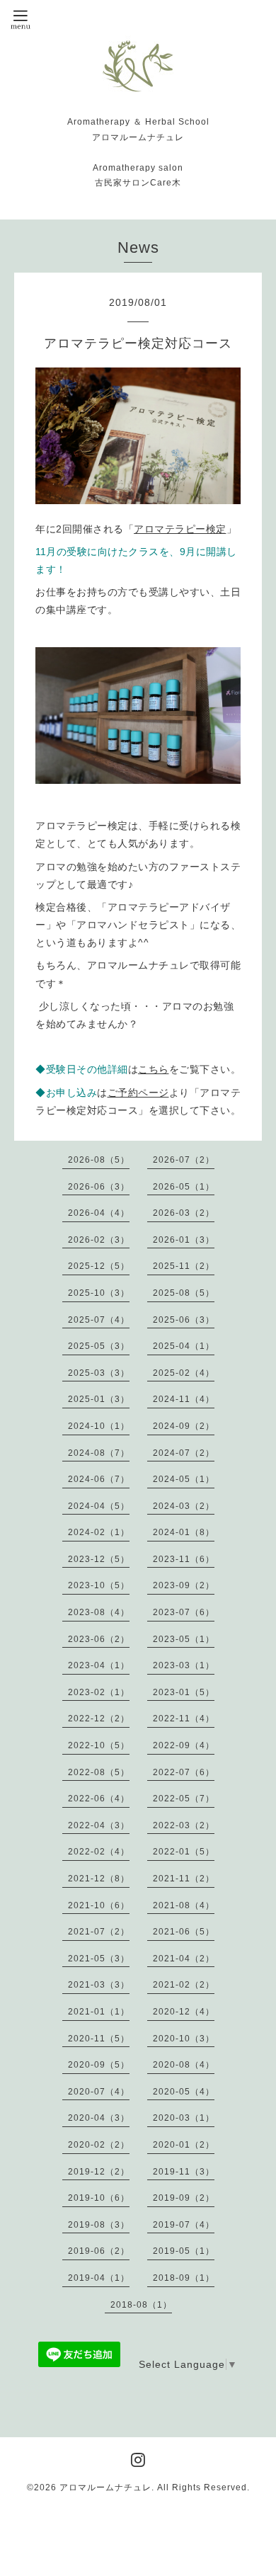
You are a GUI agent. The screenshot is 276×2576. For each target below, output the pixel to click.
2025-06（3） (184, 1320)
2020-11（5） (99, 2039)
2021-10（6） (99, 1905)
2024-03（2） (184, 1506)
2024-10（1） (99, 1426)
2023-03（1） (184, 1665)
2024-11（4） (184, 1399)
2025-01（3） (99, 1399)
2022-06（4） (99, 1799)
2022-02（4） (99, 1852)
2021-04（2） (184, 1959)
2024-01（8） (184, 1532)
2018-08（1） (141, 2305)
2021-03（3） (99, 1985)
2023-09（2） (184, 1585)
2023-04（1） (99, 1665)
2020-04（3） (99, 2118)
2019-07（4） (184, 2225)
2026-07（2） (184, 1160)
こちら (154, 1069)
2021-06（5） (184, 1932)
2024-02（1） (99, 1532)
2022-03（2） (184, 1825)
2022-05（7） (184, 1799)
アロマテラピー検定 (180, 529)
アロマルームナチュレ (105, 2487)
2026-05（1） (184, 1187)
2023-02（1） (99, 1692)
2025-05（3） (99, 1346)
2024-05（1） (184, 1479)
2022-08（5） (99, 1772)
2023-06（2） (99, 1639)
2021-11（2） (184, 1879)
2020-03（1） (184, 2118)
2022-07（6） (184, 1772)
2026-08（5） (99, 1160)
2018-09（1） (184, 2278)
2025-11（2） (184, 1266)
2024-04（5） (99, 1506)
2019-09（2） (184, 2198)
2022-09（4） (184, 1745)
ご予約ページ (138, 1093)
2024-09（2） (184, 1426)
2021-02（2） (184, 1985)
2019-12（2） (99, 2172)
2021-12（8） (99, 1879)
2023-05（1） (184, 1639)
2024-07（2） (184, 1453)
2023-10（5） (99, 1585)
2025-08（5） (184, 1293)
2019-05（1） (184, 2251)
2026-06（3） (99, 1187)
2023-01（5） (184, 1692)
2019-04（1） (99, 2278)
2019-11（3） (184, 2172)
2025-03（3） (99, 1373)
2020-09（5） (99, 2065)
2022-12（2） (99, 1719)
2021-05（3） (99, 1959)
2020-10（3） (184, 2039)
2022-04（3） (99, 1825)
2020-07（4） (99, 2092)
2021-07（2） (99, 1932)
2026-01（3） (184, 1240)
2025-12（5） (99, 1266)
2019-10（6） (99, 2198)
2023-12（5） (99, 1559)
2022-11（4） (184, 1719)
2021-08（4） (184, 1905)
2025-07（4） (99, 1320)
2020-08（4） (184, 2065)
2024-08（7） (99, 1453)
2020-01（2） (184, 2145)
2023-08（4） (99, 1612)
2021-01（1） (99, 2012)
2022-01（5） (184, 1852)
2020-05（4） (184, 2092)
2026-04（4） (99, 1213)
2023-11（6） (184, 1559)
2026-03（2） (184, 1213)
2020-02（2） (99, 2145)
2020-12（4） (184, 2012)
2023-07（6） (184, 1612)
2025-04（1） (184, 1346)
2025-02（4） (184, 1373)
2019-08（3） (99, 2225)
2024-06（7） (99, 1479)
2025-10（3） (99, 1293)
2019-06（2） (99, 2251)
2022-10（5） (99, 1745)
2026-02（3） (99, 1240)
